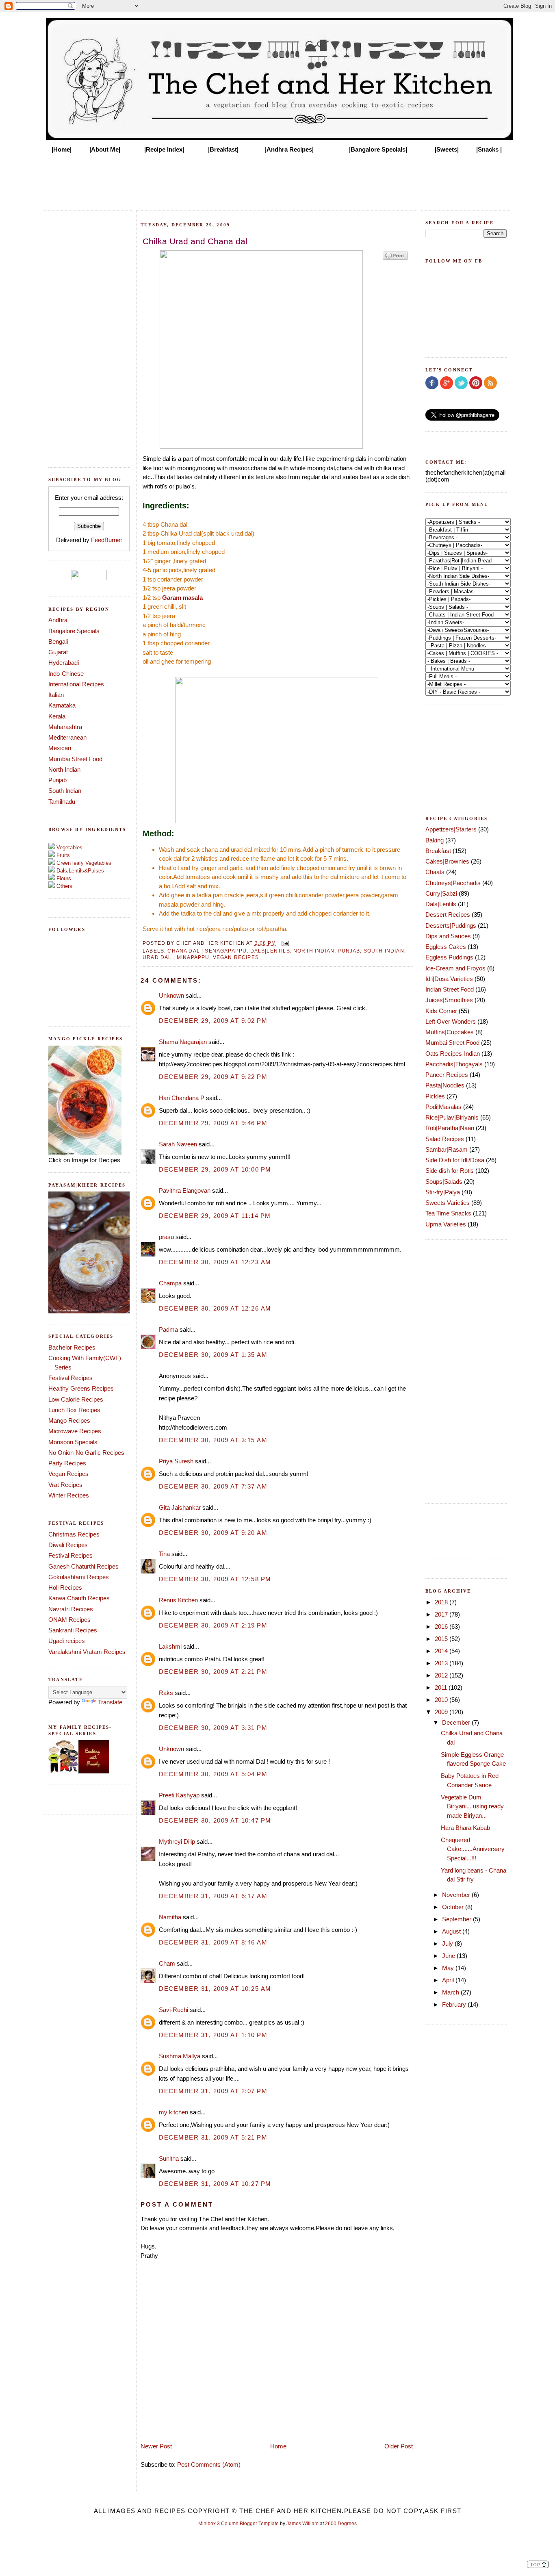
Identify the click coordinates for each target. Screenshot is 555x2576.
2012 (442, 1675)
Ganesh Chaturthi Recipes (83, 1566)
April (449, 1980)
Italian (56, 695)
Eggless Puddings (449, 957)
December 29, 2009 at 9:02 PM (213, 1021)
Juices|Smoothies (449, 1000)
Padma (168, 1329)
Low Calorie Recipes (76, 1399)
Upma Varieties (446, 1224)
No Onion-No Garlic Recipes (86, 1453)
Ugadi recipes (67, 1641)
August (452, 1931)
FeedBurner (107, 540)
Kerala (57, 716)
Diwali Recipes (68, 1545)
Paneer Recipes (447, 1075)
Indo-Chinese (66, 674)
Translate (110, 1702)
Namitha (170, 1917)
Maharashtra (65, 727)
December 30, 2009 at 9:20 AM (213, 1533)
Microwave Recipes (75, 1431)
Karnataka (62, 705)
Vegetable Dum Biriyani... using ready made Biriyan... (472, 1806)
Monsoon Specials (73, 1442)
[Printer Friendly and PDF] (395, 259)
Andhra (58, 620)
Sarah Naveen (178, 1144)
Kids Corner (441, 1011)
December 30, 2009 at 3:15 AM (213, 1440)
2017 (442, 1614)
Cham (167, 1963)
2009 (442, 1712)
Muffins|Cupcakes (450, 1032)
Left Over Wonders (451, 1021)
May (449, 1968)
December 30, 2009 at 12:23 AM (215, 1262)
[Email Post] (284, 943)
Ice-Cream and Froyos (455, 968)
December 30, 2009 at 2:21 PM (213, 1672)
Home (278, 2446)
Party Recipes (67, 1463)
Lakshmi (170, 1646)
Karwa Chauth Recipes (79, 1598)
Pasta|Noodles (445, 1085)
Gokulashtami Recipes (79, 1577)
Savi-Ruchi (173, 2010)
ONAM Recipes (69, 1620)
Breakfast (438, 851)
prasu (166, 1237)
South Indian (65, 791)
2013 (442, 1663)
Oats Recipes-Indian (453, 1054)
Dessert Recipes (448, 915)
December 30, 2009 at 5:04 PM (213, 1774)
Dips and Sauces (448, 936)
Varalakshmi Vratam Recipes (87, 1652)
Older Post (399, 2446)
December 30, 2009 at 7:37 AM (213, 1486)
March (451, 1992)
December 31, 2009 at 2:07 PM (213, 2091)
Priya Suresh (176, 1461)
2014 (442, 1651)
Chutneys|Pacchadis (453, 883)
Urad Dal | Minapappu (176, 957)
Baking (435, 840)
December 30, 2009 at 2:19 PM (213, 1625)
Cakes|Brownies (447, 861)
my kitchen (173, 2112)
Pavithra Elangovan (185, 1190)
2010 (442, 1700)
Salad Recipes (445, 1139)
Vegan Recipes (68, 1474)
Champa (170, 1283)
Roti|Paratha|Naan (450, 1128)
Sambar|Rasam (447, 1149)
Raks (166, 1693)
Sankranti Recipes (73, 1630)
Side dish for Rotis (450, 1171)
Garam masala (182, 598)
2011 (442, 1687)
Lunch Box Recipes (74, 1410)
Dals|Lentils (270, 951)
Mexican (60, 748)
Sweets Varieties (448, 1203)
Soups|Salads (444, 1182)
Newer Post (156, 2446)
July (448, 1943)
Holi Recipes (65, 1587)
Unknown (171, 995)
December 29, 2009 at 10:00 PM (215, 1169)
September (457, 1919)
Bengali (58, 641)
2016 (442, 1627)
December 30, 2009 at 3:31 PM (213, 1728)
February (455, 2004)
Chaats (435, 872)
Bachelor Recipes (72, 1347)
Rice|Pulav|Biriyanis (452, 1117)
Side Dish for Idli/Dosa (455, 1160)
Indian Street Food (450, 989)
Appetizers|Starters (451, 829)
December (457, 1722)
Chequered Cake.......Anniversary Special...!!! (473, 1849)
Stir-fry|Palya (443, 1192)
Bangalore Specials (74, 631)
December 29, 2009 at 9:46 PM (213, 1123)
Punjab (57, 780)
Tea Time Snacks (448, 1213)
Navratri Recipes (71, 1609)
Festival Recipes (70, 1378)
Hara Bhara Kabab (465, 1828)
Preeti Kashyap (179, 1795)
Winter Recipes (69, 1495)
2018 (442, 1602)
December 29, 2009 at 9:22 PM (213, 1077)
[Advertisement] (277, 180)
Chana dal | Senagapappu (207, 951)
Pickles (435, 1096)
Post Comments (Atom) (209, 2464)
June (449, 1956)
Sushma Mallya (180, 2056)
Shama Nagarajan (183, 1042)
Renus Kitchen (178, 1600)
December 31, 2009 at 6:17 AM (213, 1896)
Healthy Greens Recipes (81, 1388)
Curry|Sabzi (441, 893)
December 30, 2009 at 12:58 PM (215, 1579)
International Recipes (76, 684)
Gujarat (58, 652)
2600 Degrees (341, 2524)
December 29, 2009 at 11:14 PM (215, 1216)
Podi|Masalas (443, 1107)
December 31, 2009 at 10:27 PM (215, 2184)
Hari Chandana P (182, 1098)
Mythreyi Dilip (177, 1841)
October (454, 1907)
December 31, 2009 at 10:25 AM (215, 1989)
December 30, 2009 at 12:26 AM (215, 1308)
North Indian (64, 769)
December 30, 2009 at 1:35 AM (213, 1355)
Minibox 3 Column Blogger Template (238, 2524)
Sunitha (169, 2158)
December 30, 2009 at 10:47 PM (215, 1820)
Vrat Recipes (65, 1485)
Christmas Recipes (74, 1534)
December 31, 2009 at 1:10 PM (213, 2035)
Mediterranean (67, 737)
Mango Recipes (69, 1420)
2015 (442, 1639)
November (457, 1895)
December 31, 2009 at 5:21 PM (213, 2137)
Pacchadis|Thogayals (454, 1064)
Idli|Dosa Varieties (449, 979)
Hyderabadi (64, 663)
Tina (164, 1554)
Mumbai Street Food (75, 759)
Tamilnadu (62, 802)
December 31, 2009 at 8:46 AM (213, 1942)
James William (302, 2524)
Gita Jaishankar (180, 1507)
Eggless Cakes (446, 947)
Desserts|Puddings (451, 926)
